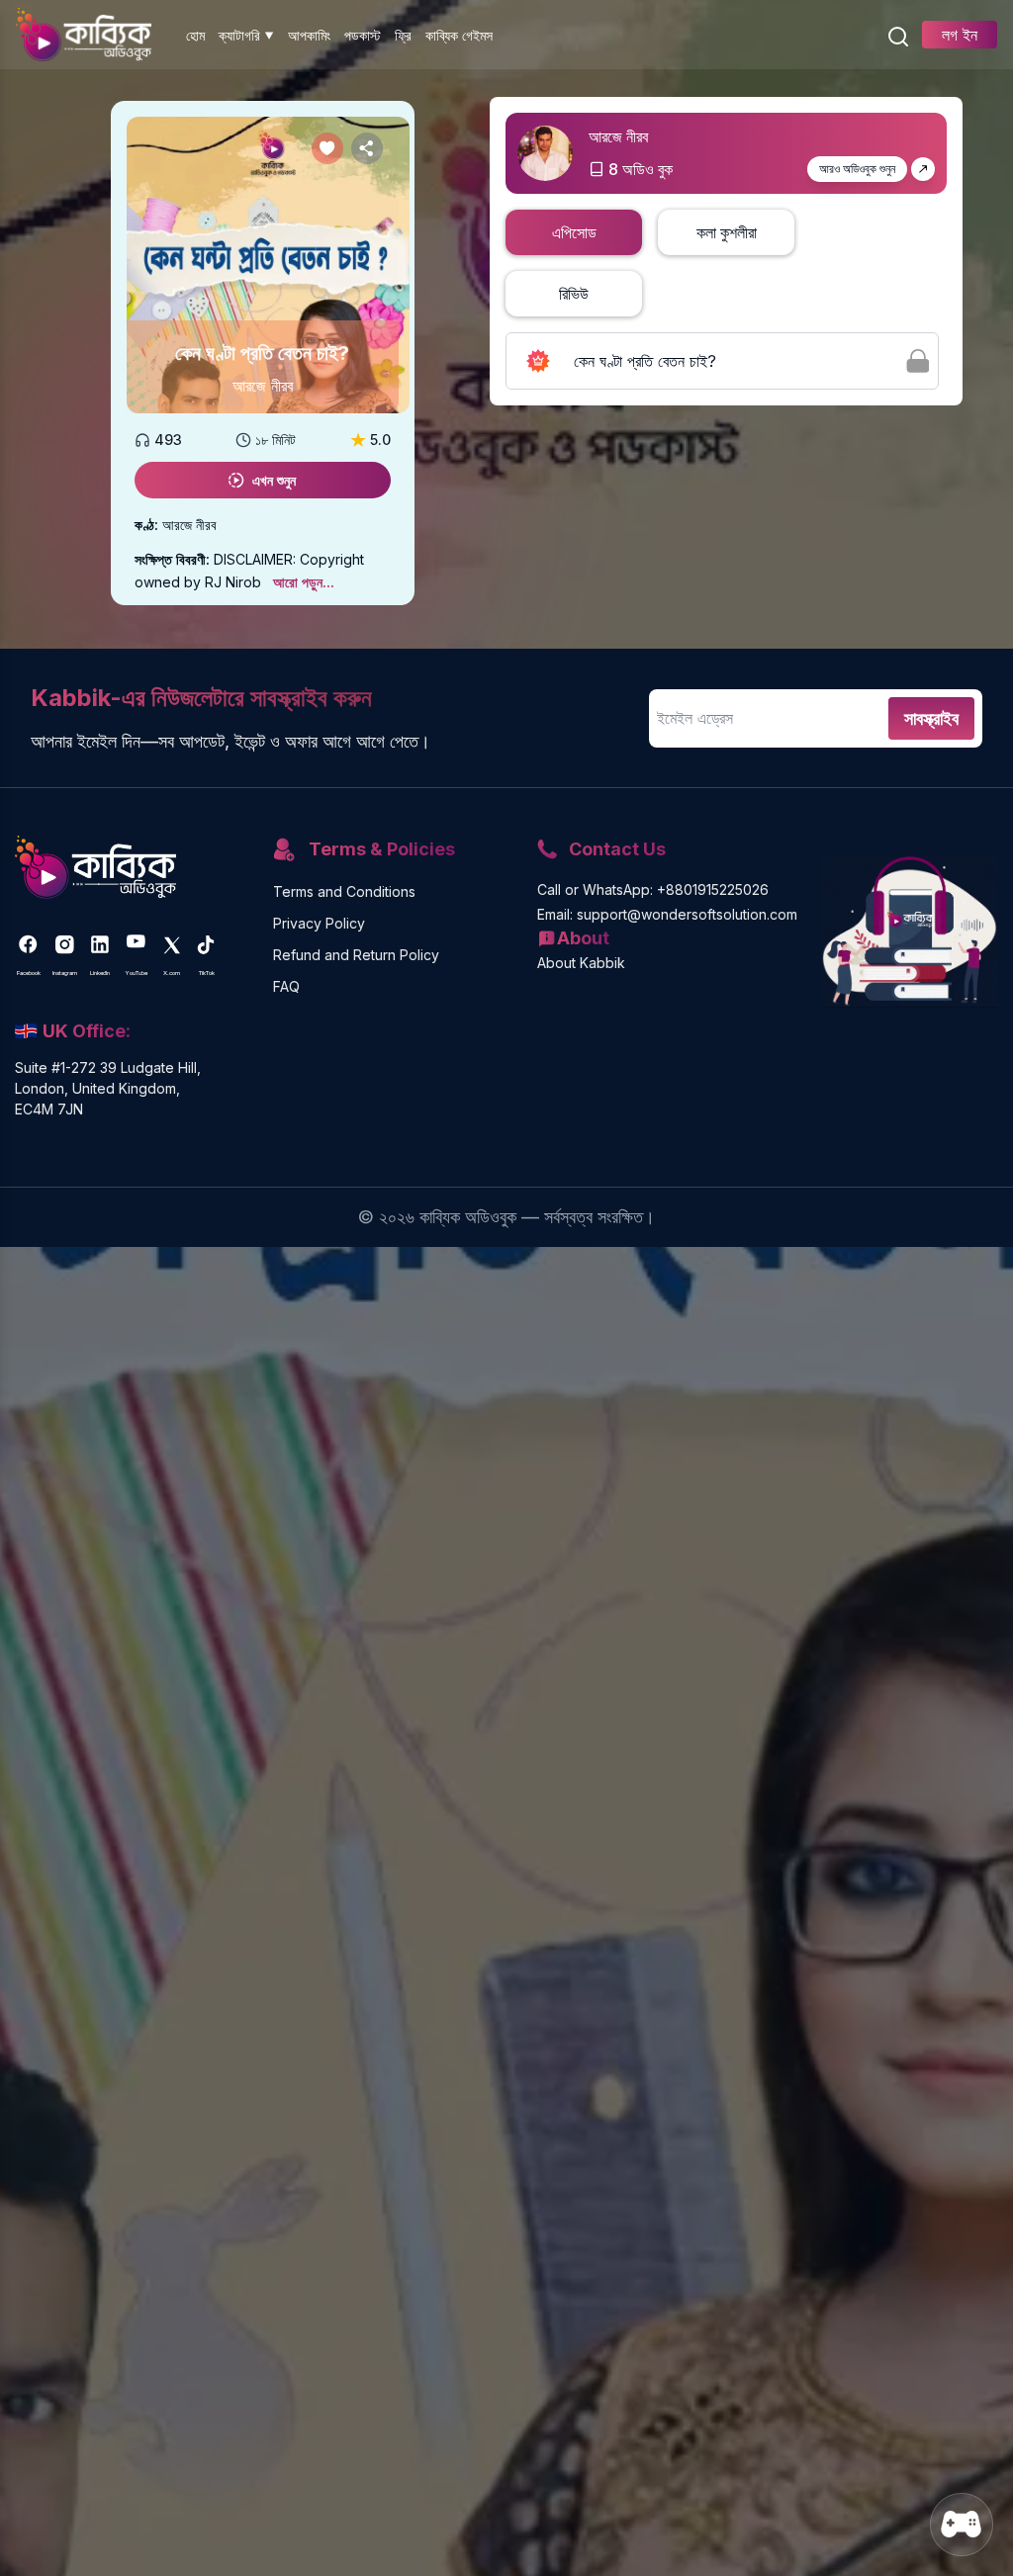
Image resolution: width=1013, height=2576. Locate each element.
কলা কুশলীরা (727, 232)
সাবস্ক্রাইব (931, 718)
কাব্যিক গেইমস (459, 35)
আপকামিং (309, 35)
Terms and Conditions (344, 891)
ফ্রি (403, 35)
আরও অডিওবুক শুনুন (857, 169)
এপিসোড (574, 232)
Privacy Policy (319, 923)
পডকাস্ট (363, 35)
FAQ (286, 986)
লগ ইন (960, 35)
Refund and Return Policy (356, 955)
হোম (195, 35)
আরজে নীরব (263, 386)
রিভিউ (574, 294)
